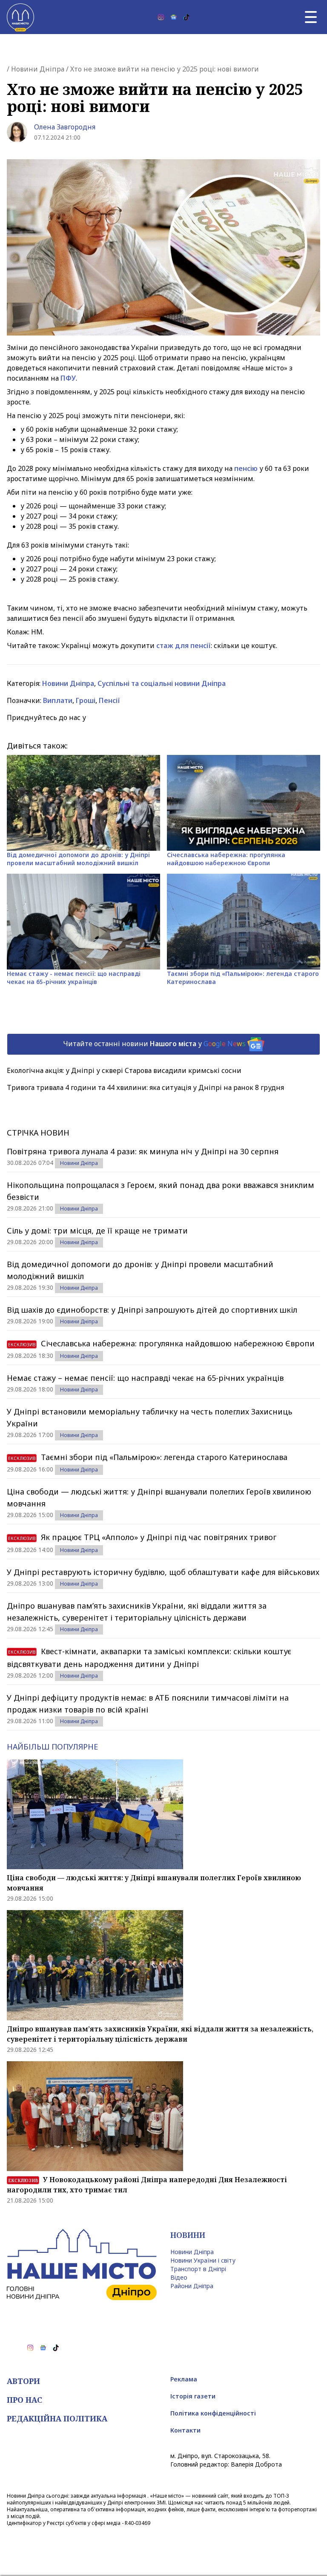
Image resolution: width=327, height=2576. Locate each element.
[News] (174, 17)
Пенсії (109, 700)
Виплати (58, 700)
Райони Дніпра (192, 2286)
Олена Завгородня (65, 127)
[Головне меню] (311, 17)
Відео (179, 2277)
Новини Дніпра (38, 69)
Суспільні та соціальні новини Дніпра (162, 683)
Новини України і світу (203, 2260)
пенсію (246, 468)
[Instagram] (161, 17)
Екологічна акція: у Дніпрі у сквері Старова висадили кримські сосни (124, 1070)
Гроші (86, 700)
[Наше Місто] (20, 17)
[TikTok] (186, 17)
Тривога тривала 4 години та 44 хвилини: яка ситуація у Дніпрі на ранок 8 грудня (145, 1087)
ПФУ (68, 378)
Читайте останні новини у (154, 1044)
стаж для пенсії (184, 645)
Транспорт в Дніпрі (198, 2269)
